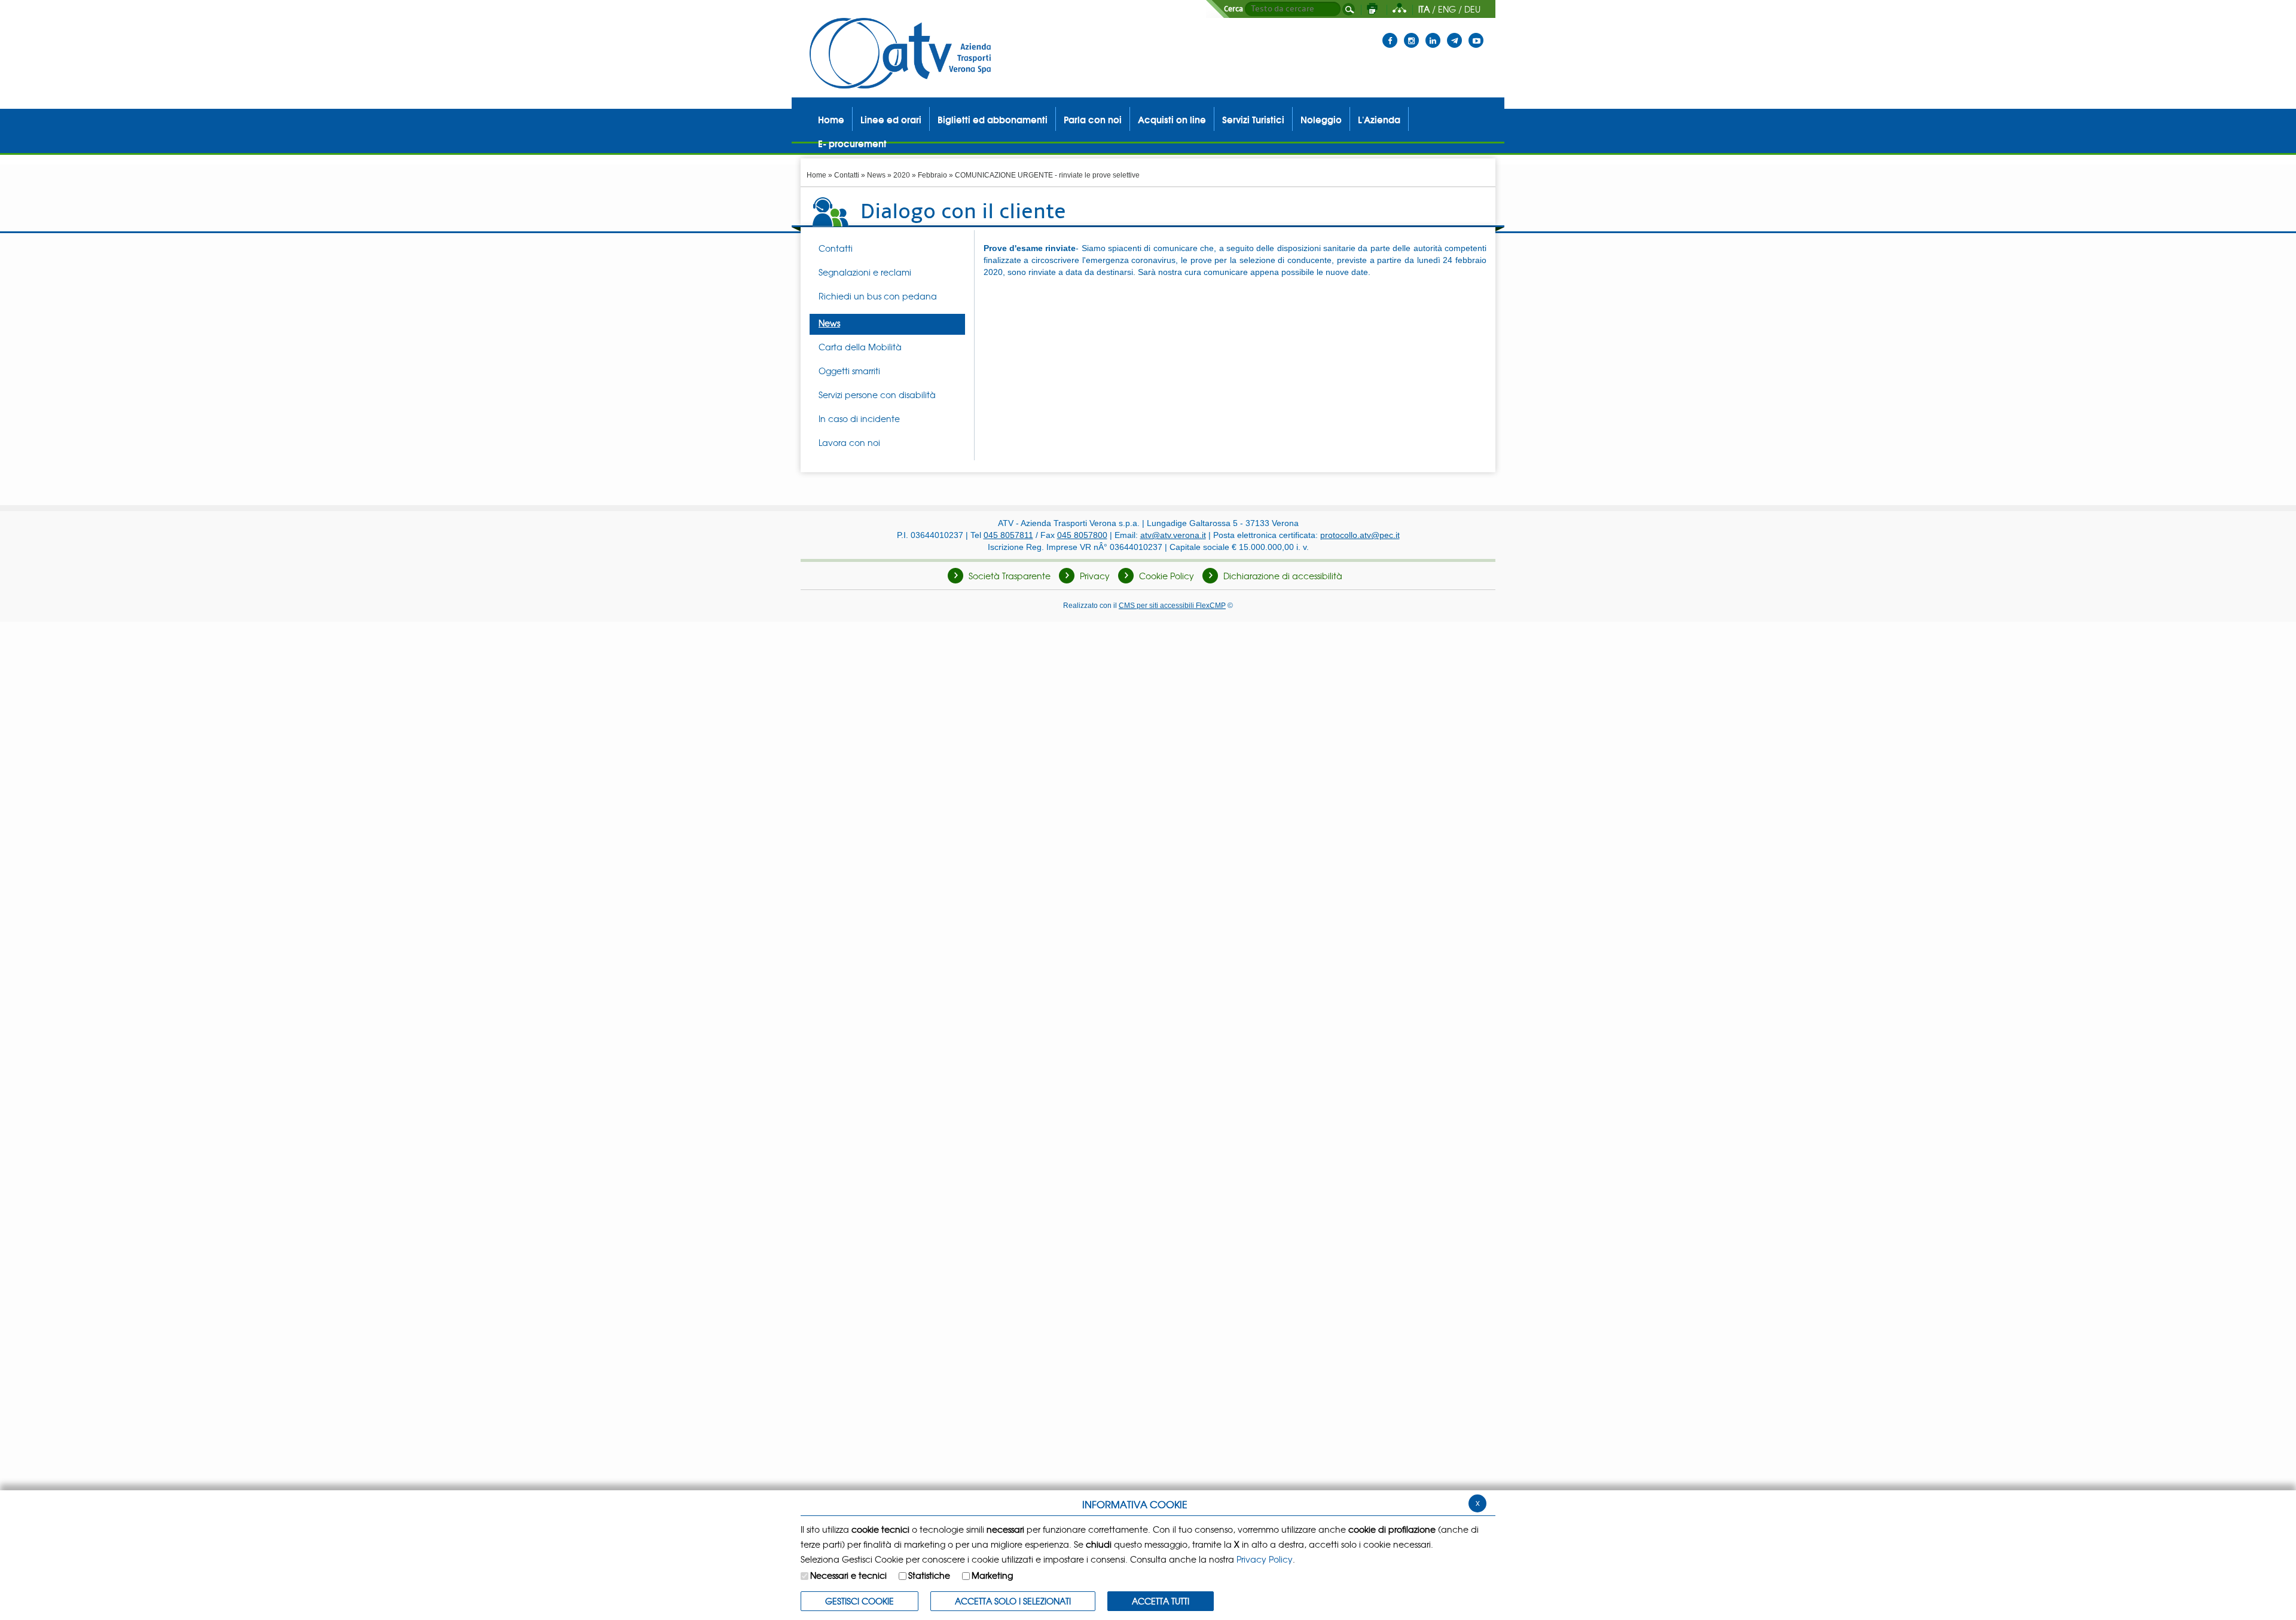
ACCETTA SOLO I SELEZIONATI (1013, 1601)
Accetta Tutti (1161, 1601)
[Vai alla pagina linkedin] (1433, 33)
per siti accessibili (1172, 605)
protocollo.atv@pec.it (1360, 535)
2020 (902, 175)
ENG (1447, 9)
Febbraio (932, 175)
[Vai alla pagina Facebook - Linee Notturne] (1390, 33)
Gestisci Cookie (860, 1601)
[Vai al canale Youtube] (1476, 33)
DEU (1472, 9)
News (876, 175)
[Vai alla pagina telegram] (1454, 33)
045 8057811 (1008, 535)
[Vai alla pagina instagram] (1411, 33)
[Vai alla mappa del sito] (1399, 9)
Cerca (1234, 9)
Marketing (992, 1575)
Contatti (847, 175)
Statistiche (929, 1575)
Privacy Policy (1265, 1559)
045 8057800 (1082, 535)
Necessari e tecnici (848, 1575)
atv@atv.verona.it (1173, 535)
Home (816, 175)
